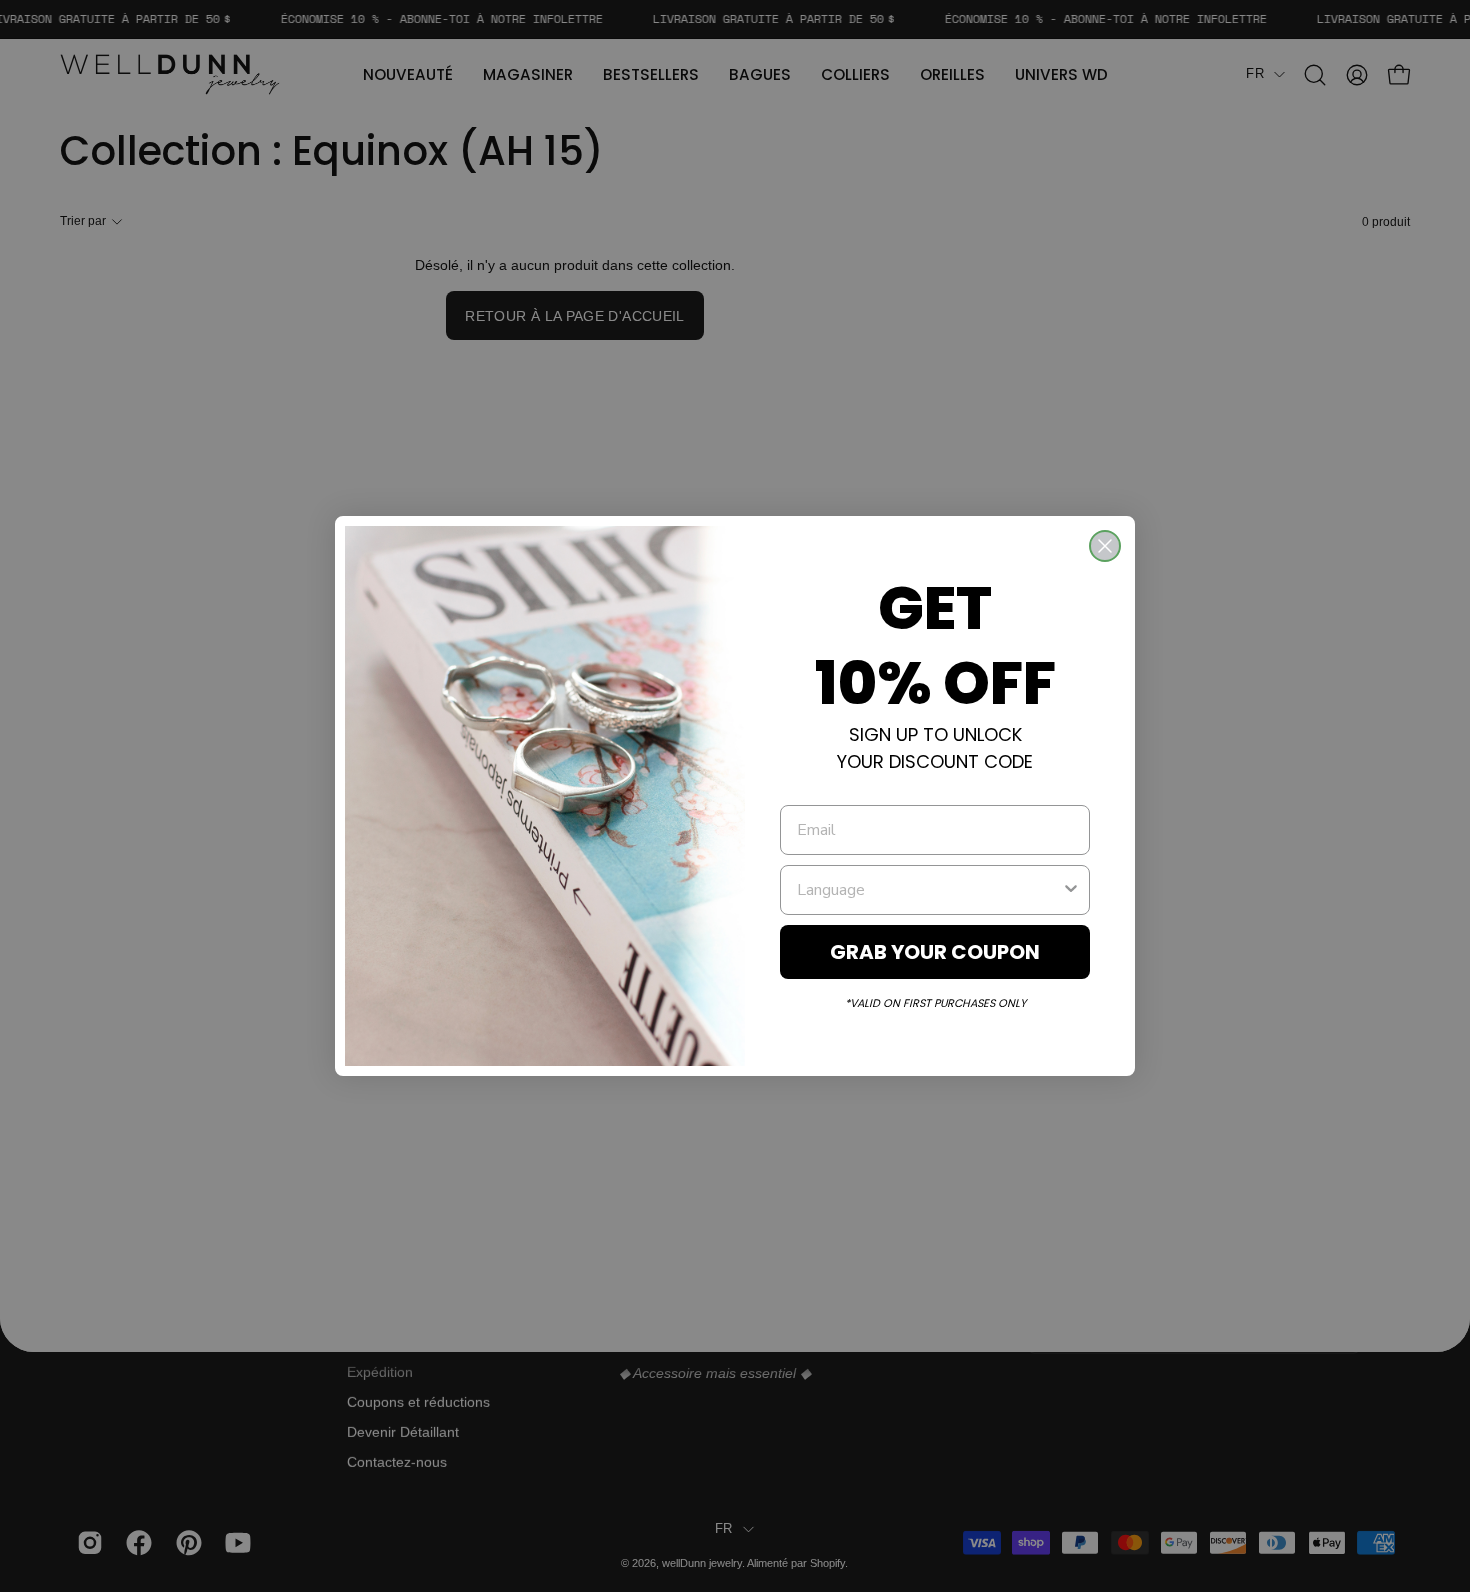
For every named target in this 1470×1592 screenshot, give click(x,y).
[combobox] (929, 890)
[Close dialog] (1105, 546)
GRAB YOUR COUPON (935, 952)
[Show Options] (1071, 890)
